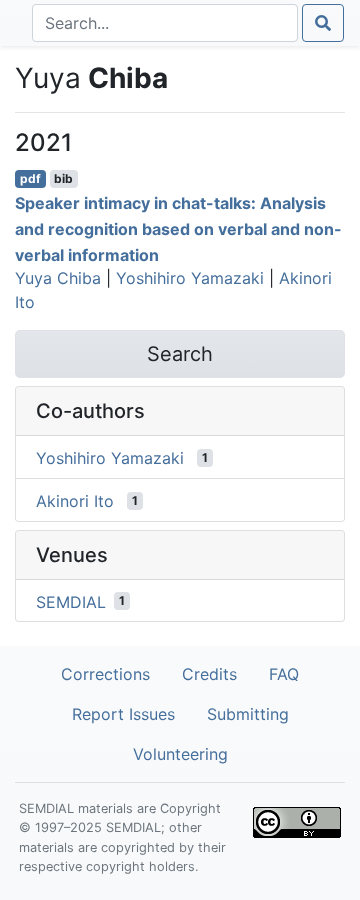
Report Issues (123, 714)
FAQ (284, 674)
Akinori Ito (75, 501)
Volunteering (180, 754)
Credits (209, 674)
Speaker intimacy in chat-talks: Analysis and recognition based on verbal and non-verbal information (178, 228)
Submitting (248, 714)
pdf (30, 178)
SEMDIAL (71, 601)
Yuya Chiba (58, 278)
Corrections (105, 674)
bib (63, 178)
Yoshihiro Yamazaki (190, 278)
